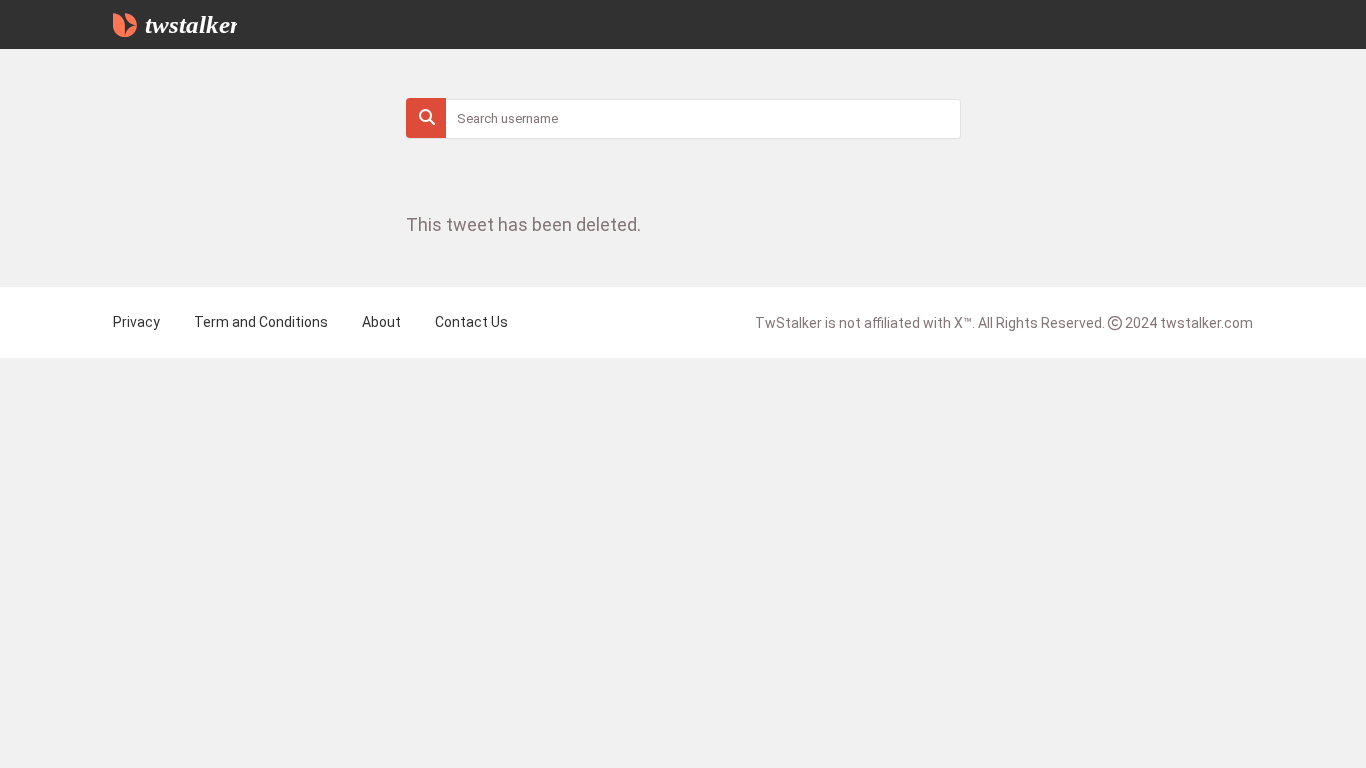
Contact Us (471, 322)
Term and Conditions (261, 322)
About (381, 322)
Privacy (136, 322)
